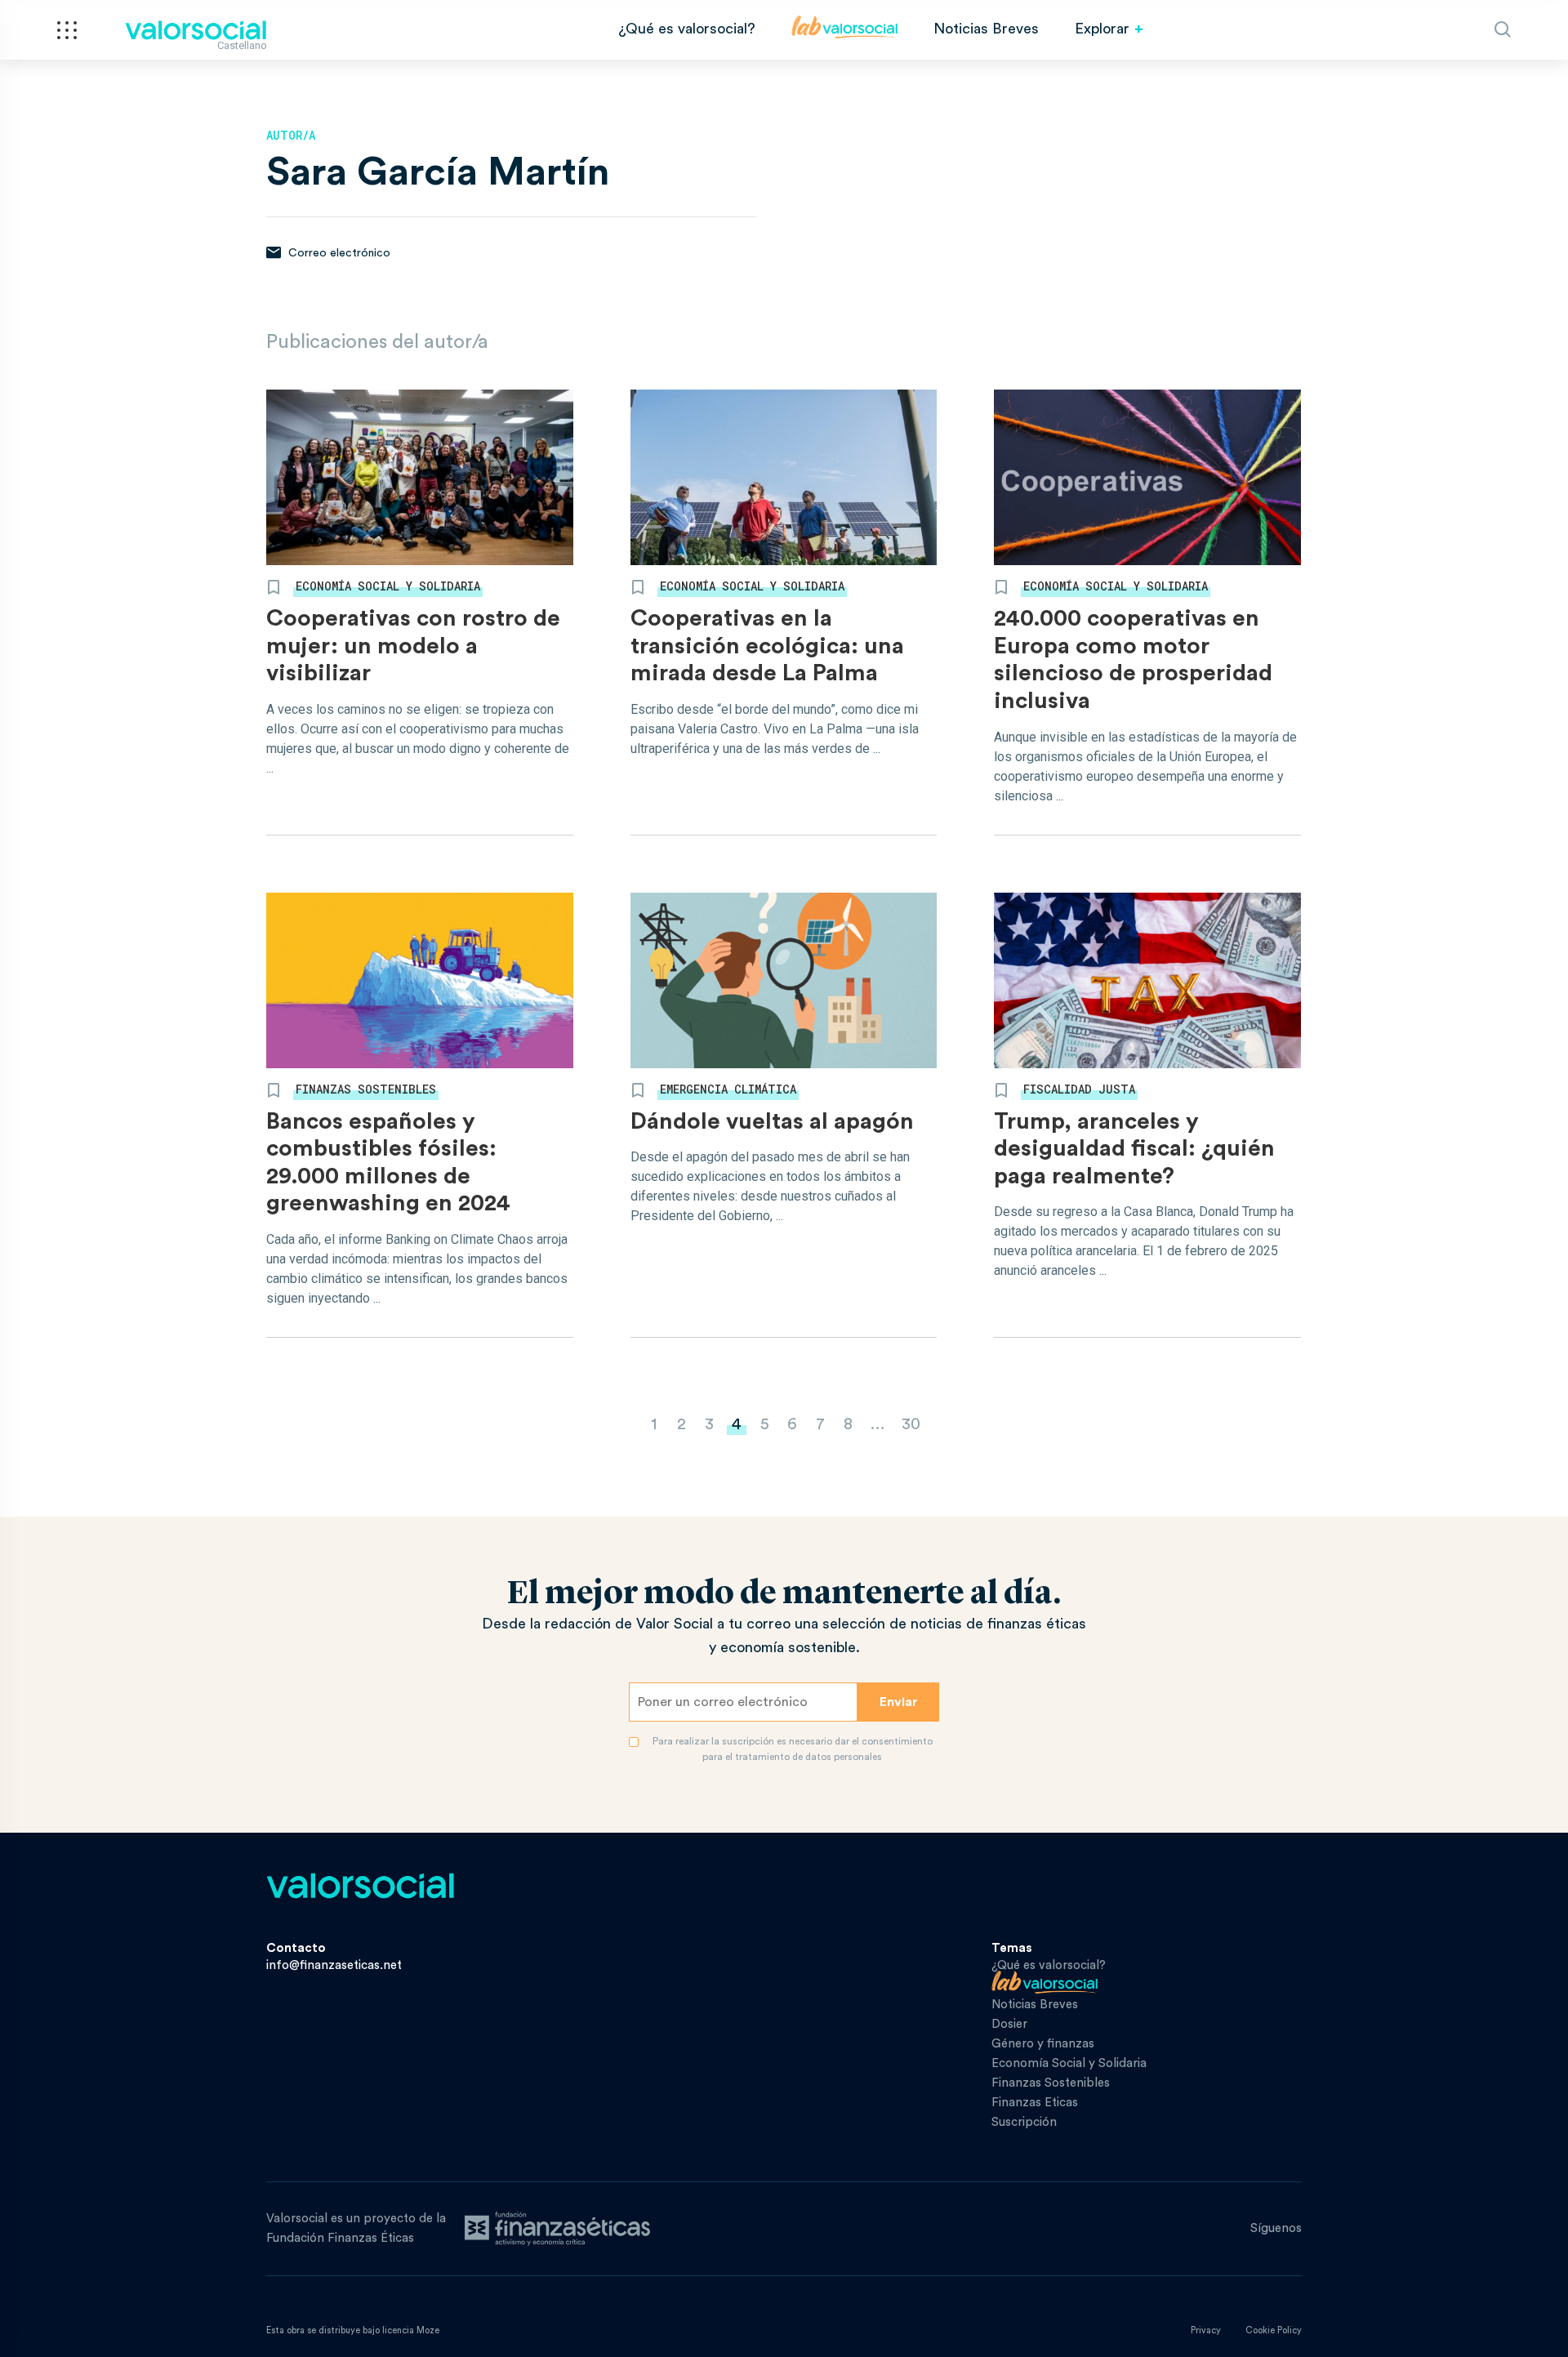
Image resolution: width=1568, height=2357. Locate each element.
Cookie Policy (1274, 2330)
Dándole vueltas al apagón (772, 1121)
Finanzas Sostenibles (366, 1089)
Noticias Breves (986, 29)
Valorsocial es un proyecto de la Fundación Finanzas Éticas (356, 2228)
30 (911, 1424)
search (1503, 29)
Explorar (1102, 29)
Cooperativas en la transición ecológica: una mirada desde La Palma (767, 646)
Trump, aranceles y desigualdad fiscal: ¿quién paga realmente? (1134, 1149)
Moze (428, 2330)
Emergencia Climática (728, 1089)
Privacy (1206, 2330)
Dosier (1009, 2024)
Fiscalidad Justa (1079, 1089)
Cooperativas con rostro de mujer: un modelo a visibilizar (413, 646)
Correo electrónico (338, 253)
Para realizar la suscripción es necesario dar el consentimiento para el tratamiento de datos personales (793, 1749)
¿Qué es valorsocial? (687, 29)
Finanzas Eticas (1035, 2103)
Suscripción (1024, 2122)
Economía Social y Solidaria (388, 586)
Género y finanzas (1043, 2044)
